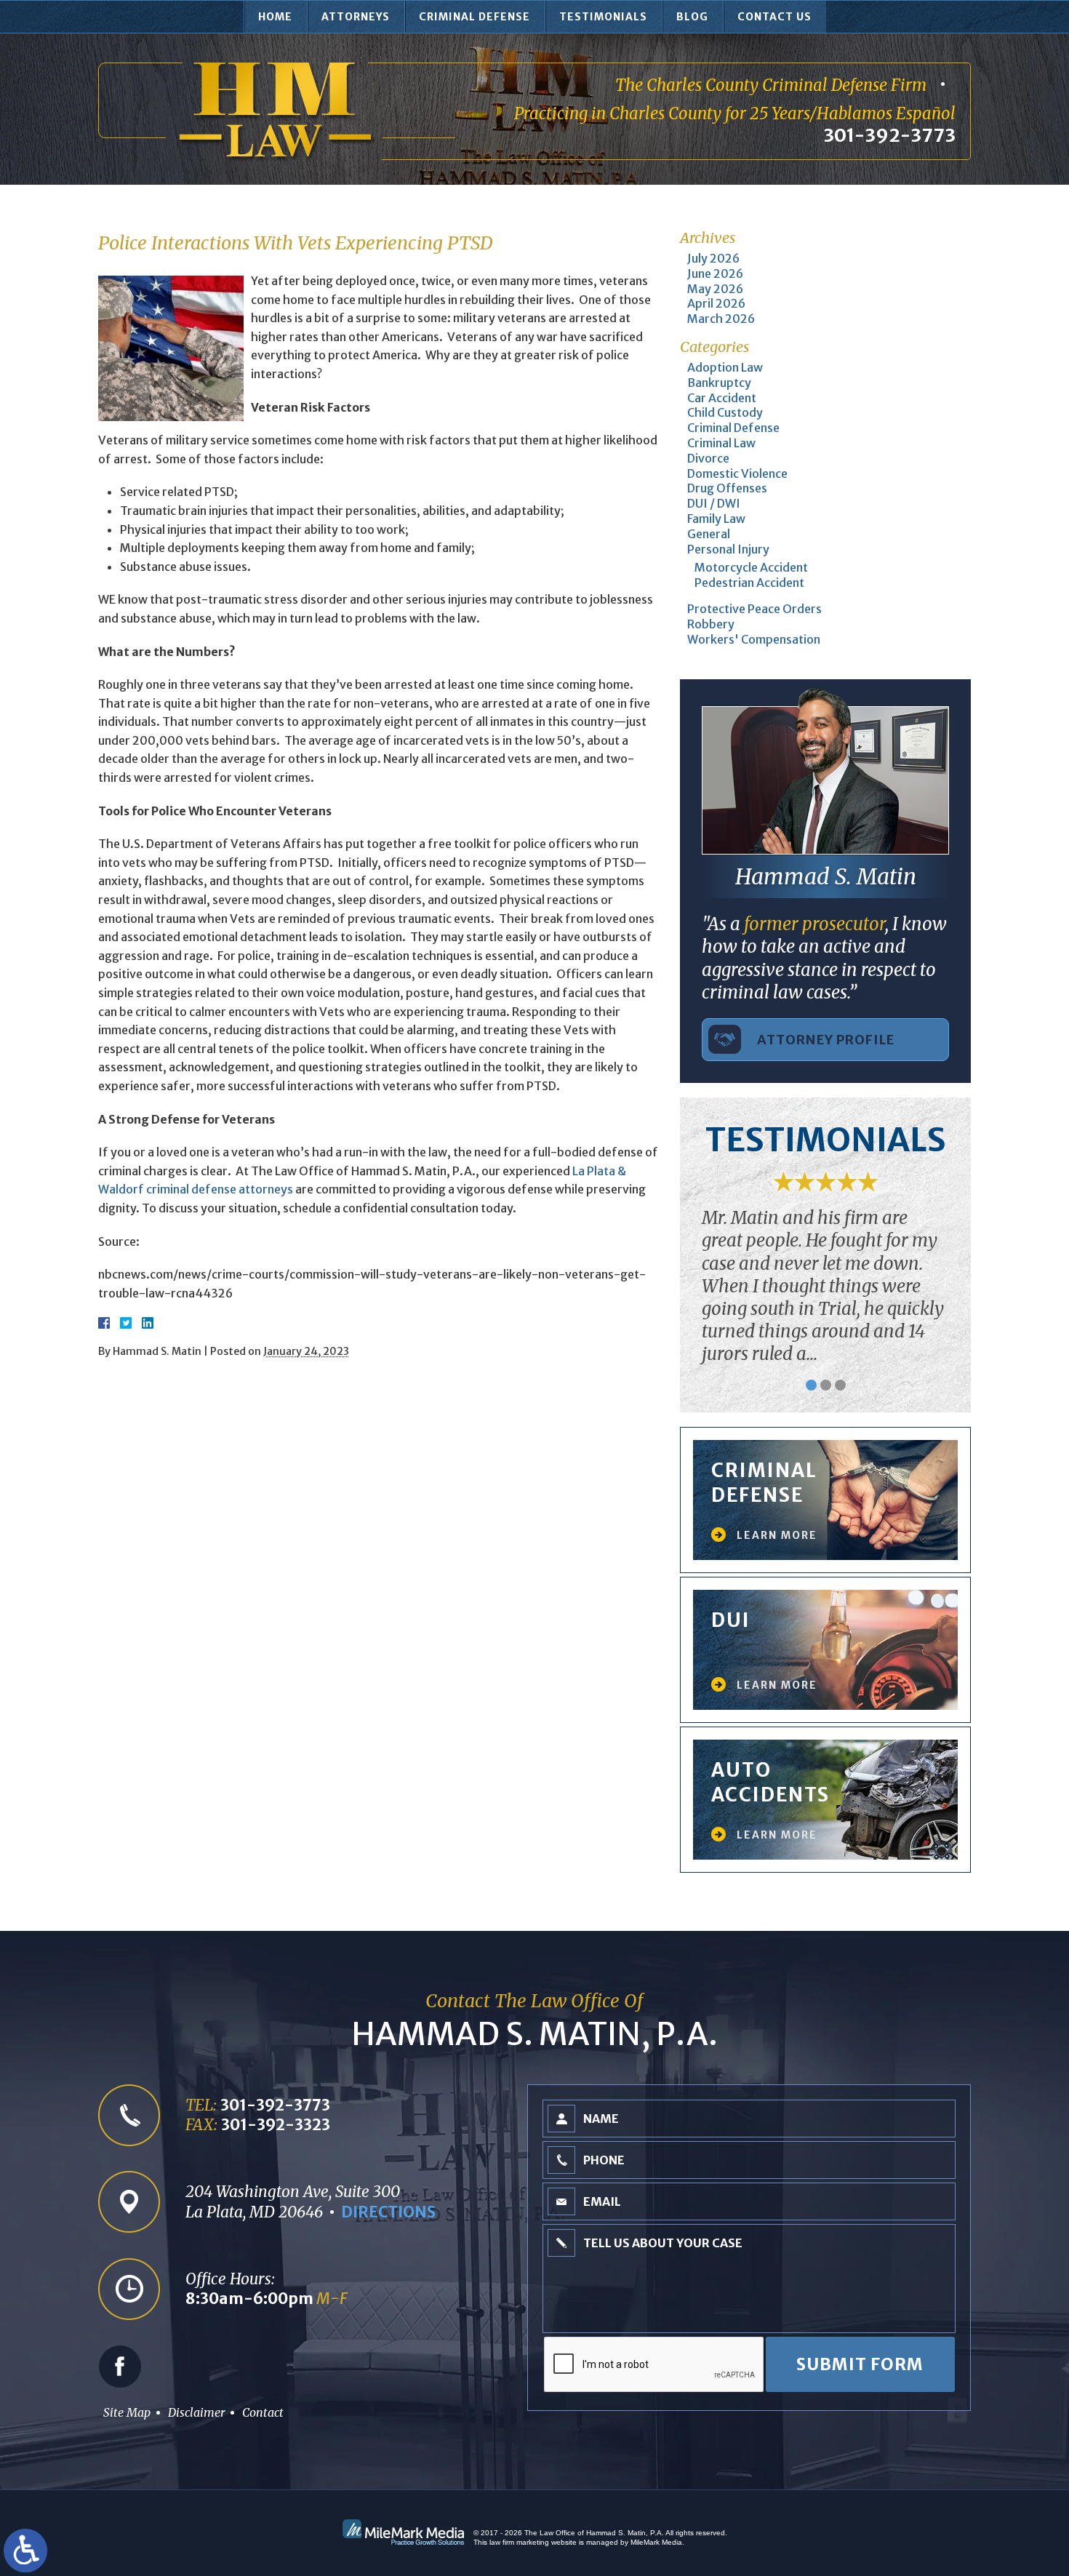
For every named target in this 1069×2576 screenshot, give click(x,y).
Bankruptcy (719, 383)
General (709, 534)
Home (275, 17)
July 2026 (713, 258)
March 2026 (721, 319)
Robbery (711, 624)
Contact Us (774, 17)
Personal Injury (728, 549)
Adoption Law (725, 367)
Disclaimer (196, 2412)
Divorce (708, 458)
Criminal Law (721, 443)
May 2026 (715, 289)
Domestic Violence (737, 473)
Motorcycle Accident (751, 567)
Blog (692, 17)
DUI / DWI (714, 503)
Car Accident (722, 398)
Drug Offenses (727, 488)
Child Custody (725, 412)
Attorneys (356, 17)
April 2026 (716, 303)
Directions (388, 2212)
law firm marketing (519, 2542)
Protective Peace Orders (754, 609)
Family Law (716, 519)
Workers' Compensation (754, 639)
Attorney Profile (826, 1040)
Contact (263, 2412)
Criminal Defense (475, 17)
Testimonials (603, 17)
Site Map (127, 2412)
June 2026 (715, 273)
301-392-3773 (889, 135)
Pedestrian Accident (749, 583)
